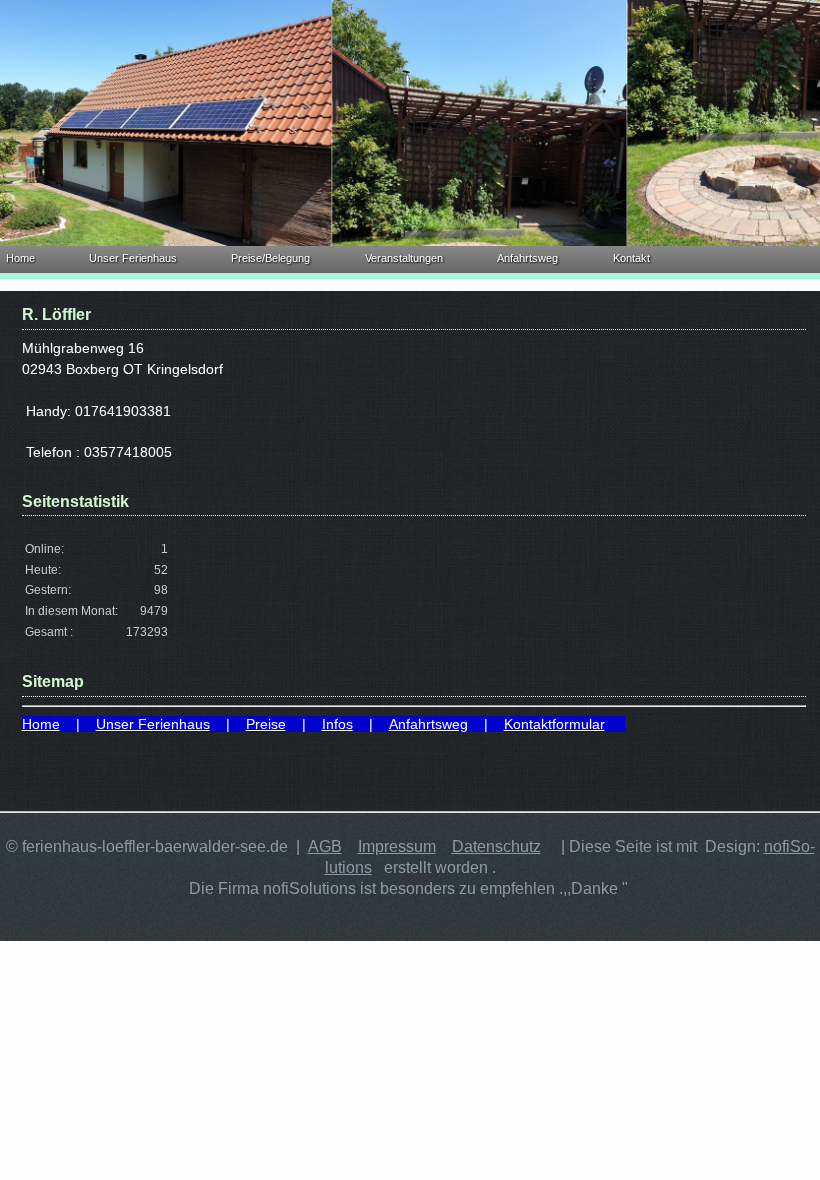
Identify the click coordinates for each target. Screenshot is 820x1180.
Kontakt (631, 258)
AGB (325, 846)
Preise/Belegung (270, 258)
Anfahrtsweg (527, 258)
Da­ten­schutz (496, 846)
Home (20, 258)
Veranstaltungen (404, 258)
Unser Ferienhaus (133, 258)
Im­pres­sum (397, 846)
